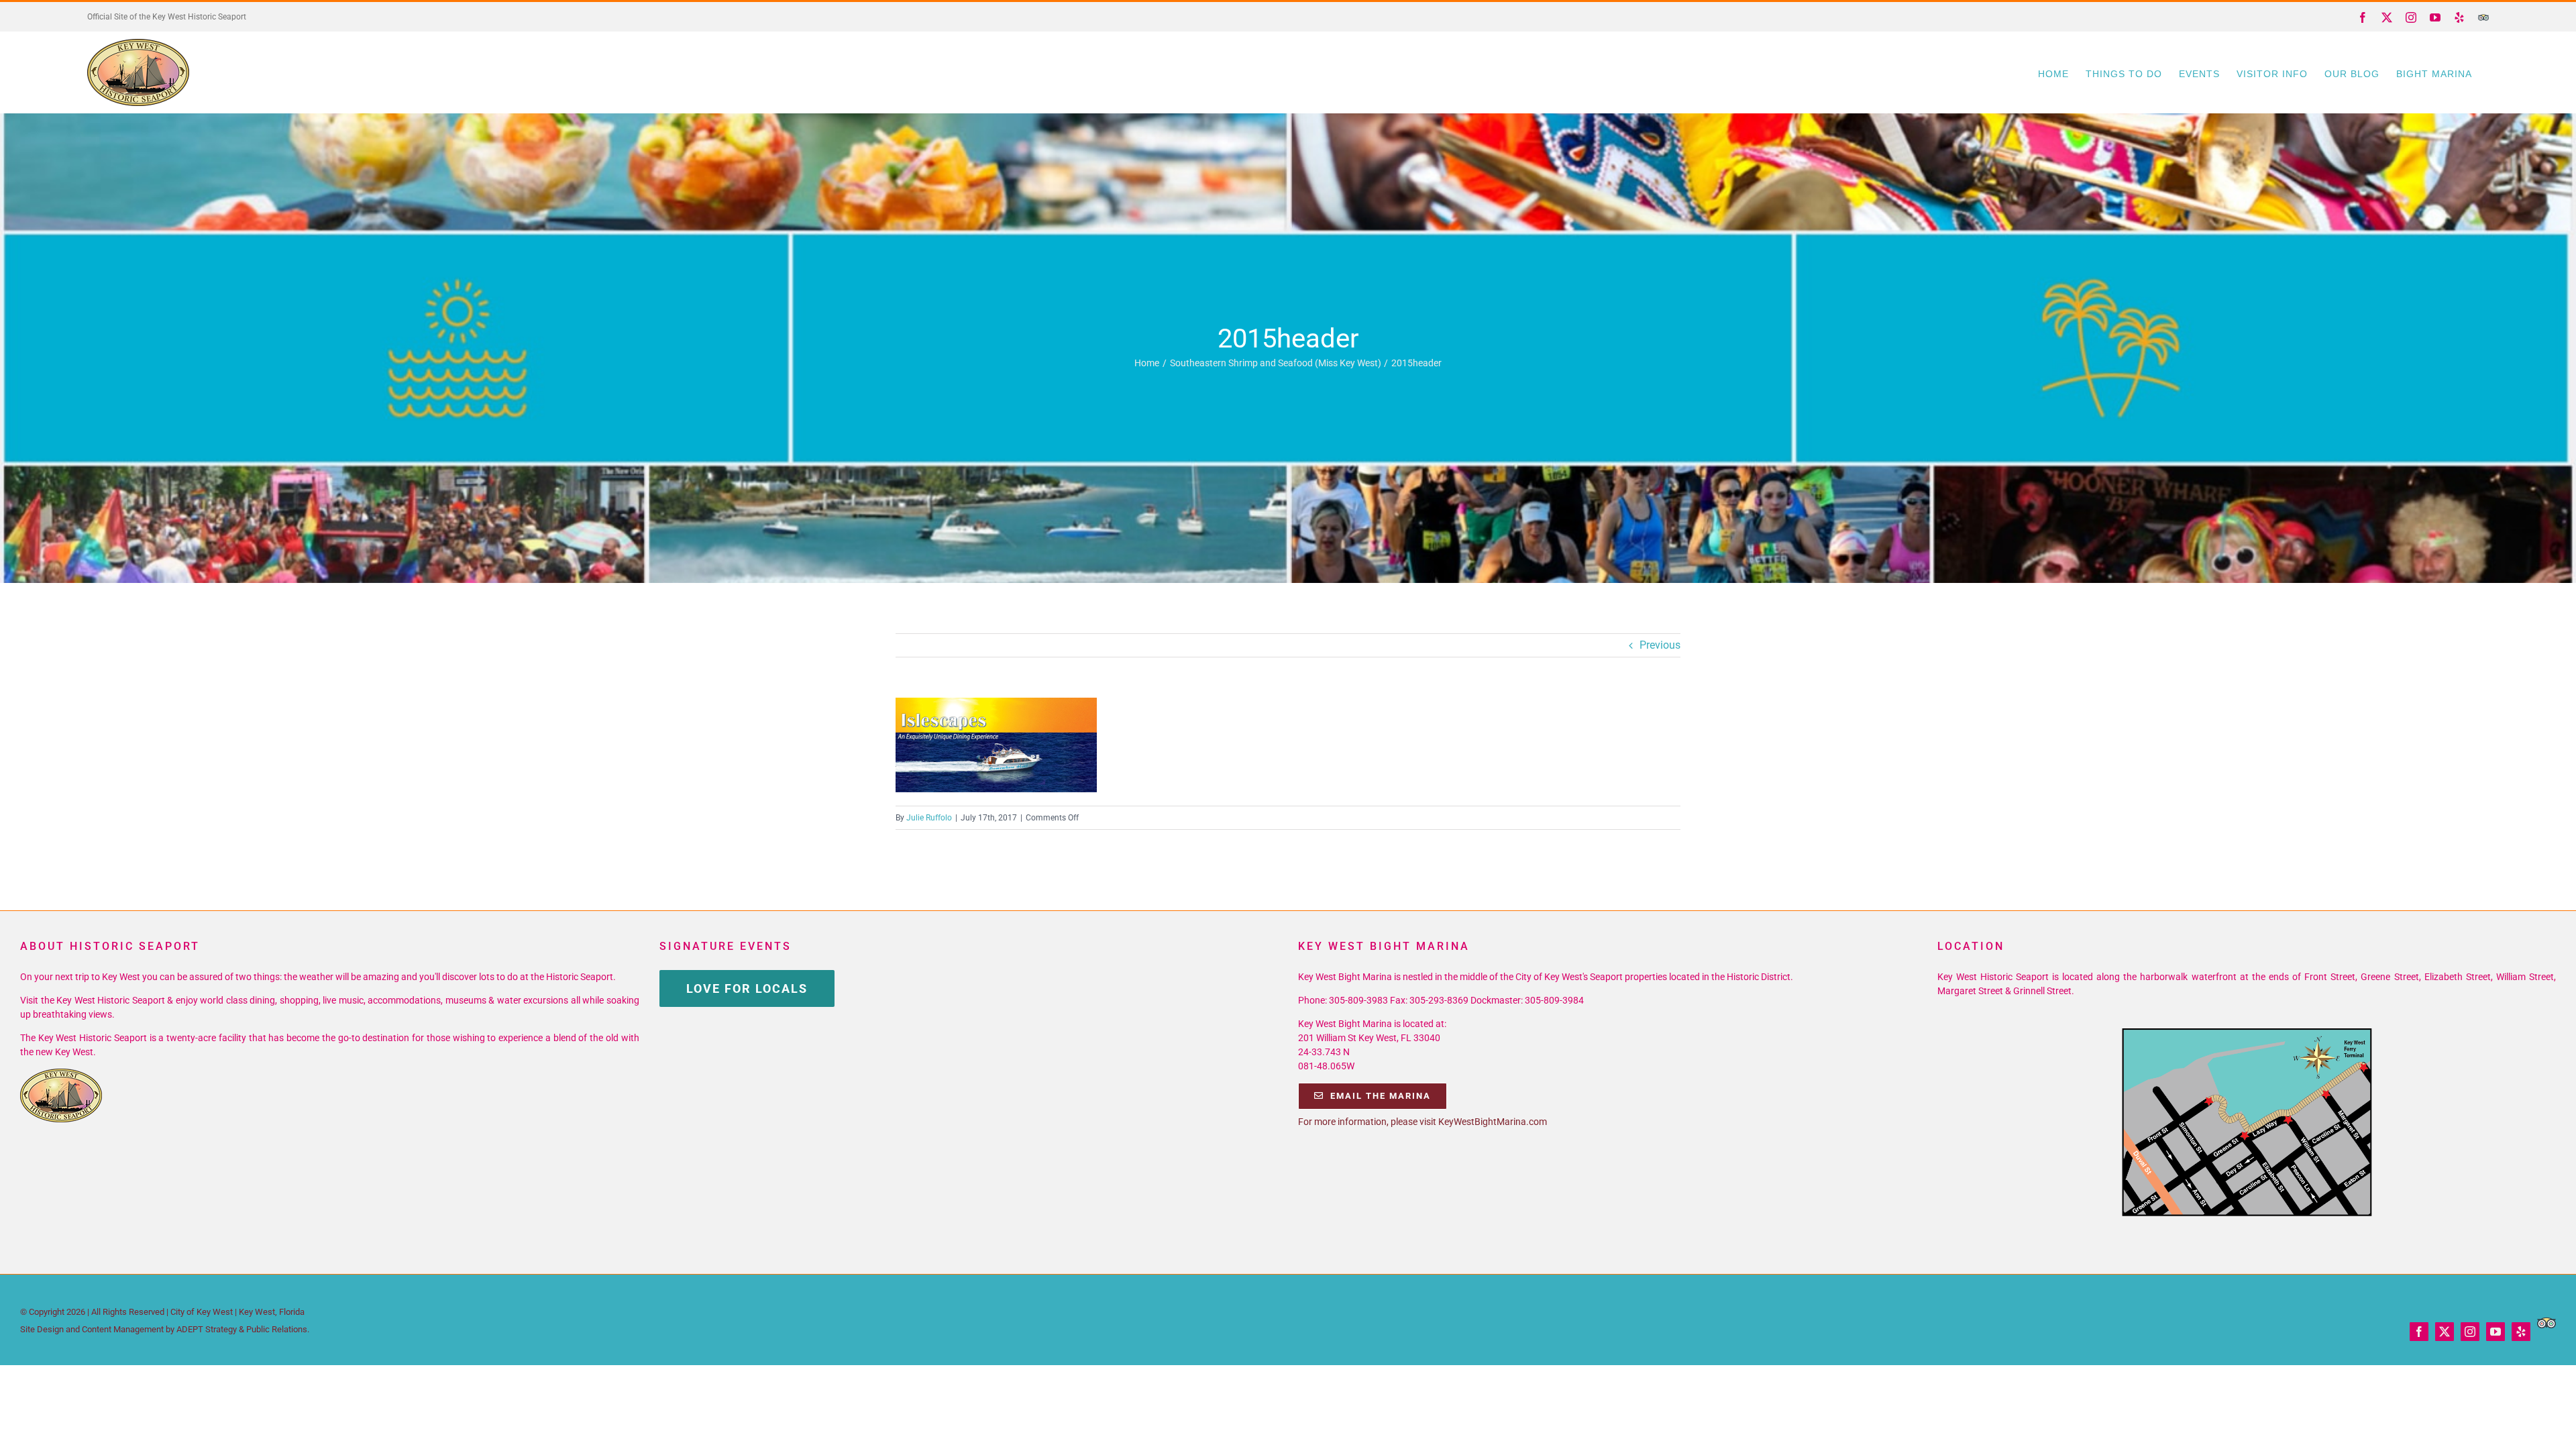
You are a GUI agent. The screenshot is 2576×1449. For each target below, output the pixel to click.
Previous (1660, 645)
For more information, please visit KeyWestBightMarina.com (1423, 1122)
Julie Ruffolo (929, 818)
